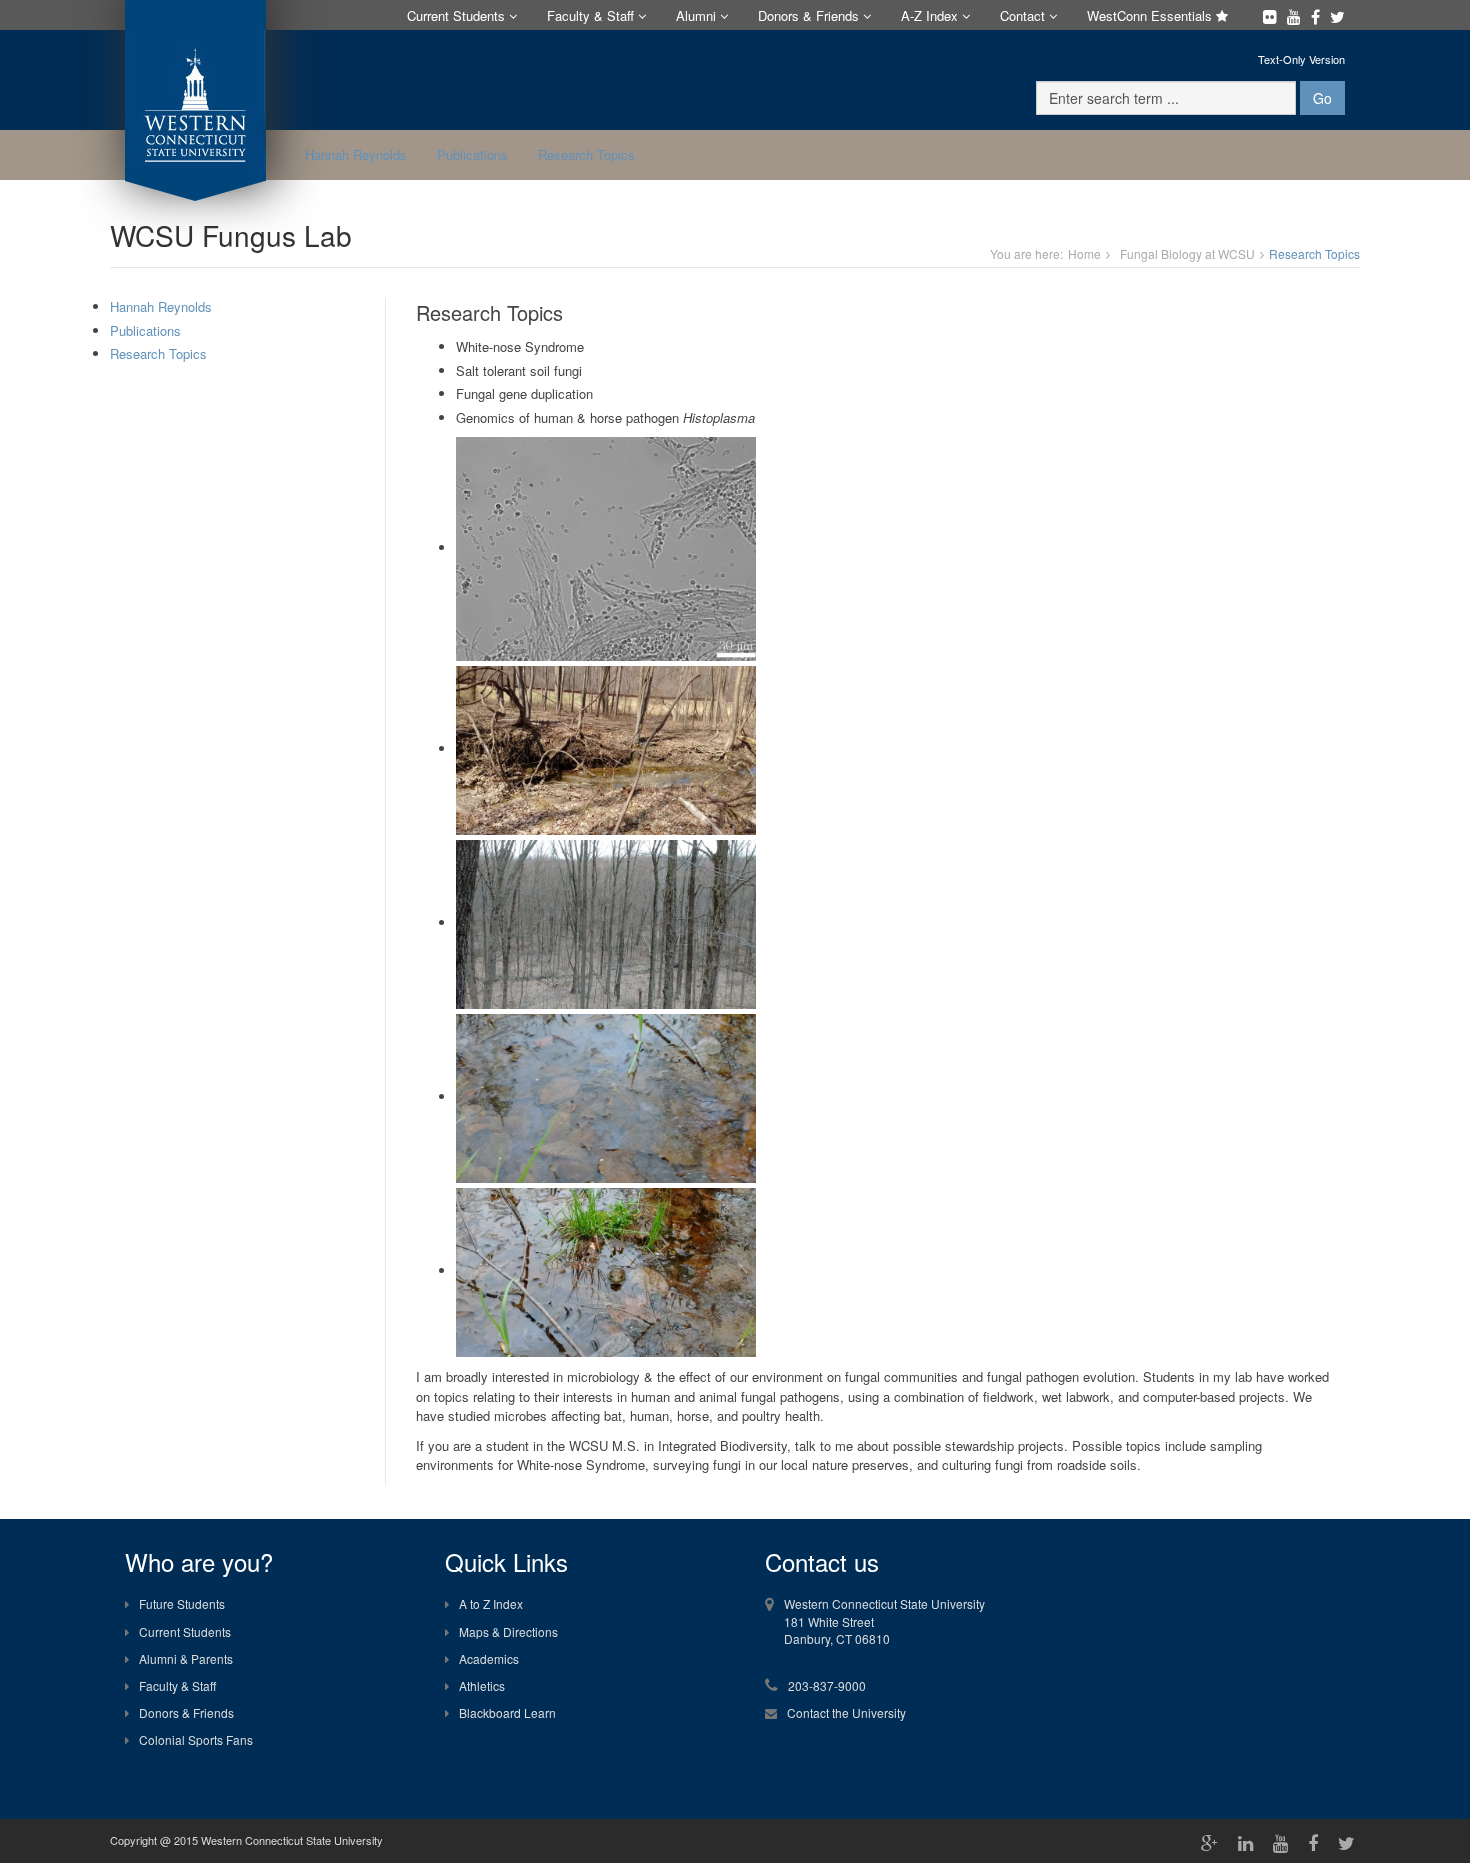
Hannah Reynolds (356, 154)
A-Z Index (931, 15)
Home (1084, 253)
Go (1322, 98)
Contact (1024, 15)
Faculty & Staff (177, 1685)
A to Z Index (491, 1603)
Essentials (1151, 15)
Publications (472, 154)
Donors (808, 15)
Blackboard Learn (507, 1712)
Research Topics (586, 154)
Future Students (182, 1603)
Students (458, 15)
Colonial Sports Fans (196, 1739)
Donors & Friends (186, 1712)
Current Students (185, 1631)
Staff (592, 15)
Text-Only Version (1301, 59)
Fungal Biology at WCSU (1187, 253)
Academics (489, 1658)
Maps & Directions (508, 1631)
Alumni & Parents (186, 1658)
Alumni (698, 15)
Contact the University (846, 1712)
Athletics (482, 1685)
